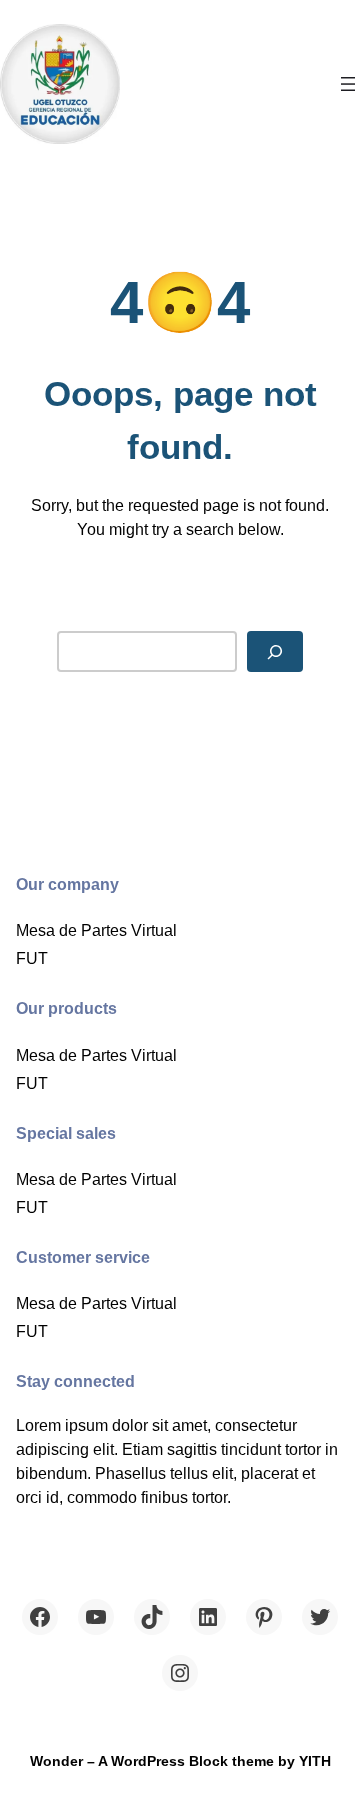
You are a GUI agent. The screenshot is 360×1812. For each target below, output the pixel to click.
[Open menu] (348, 84)
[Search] (275, 651)
